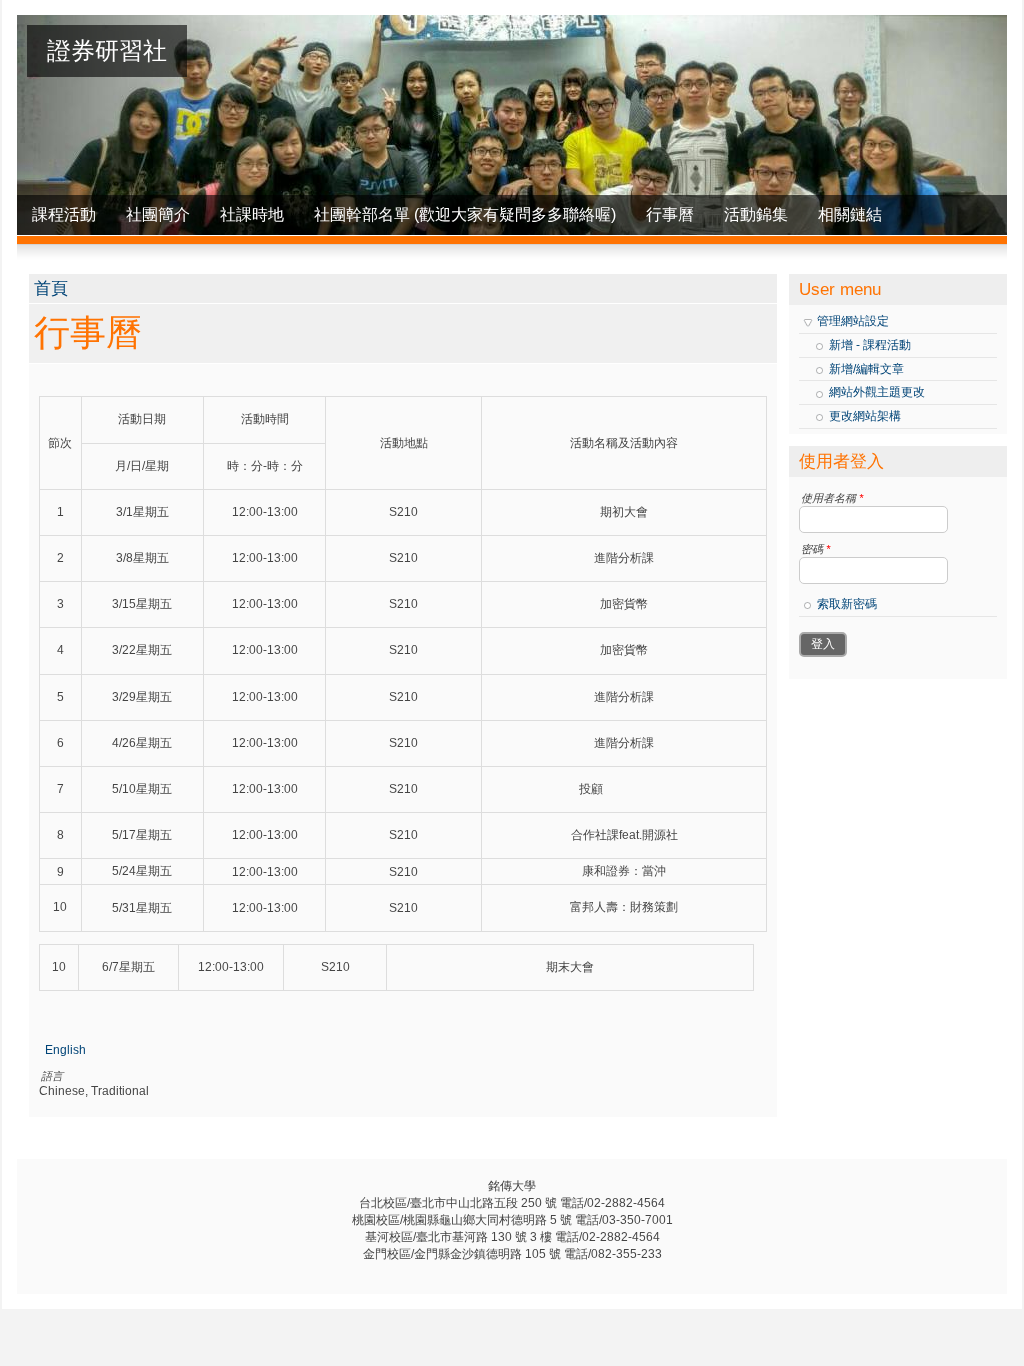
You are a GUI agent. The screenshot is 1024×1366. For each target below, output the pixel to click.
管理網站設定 (853, 321)
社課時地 (252, 214)
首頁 (51, 288)
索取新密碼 (847, 604)
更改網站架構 (865, 416)
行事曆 (670, 214)
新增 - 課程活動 (870, 345)
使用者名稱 (832, 498)
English (65, 1050)
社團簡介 (158, 214)
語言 (52, 1076)
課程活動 (64, 214)
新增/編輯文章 (866, 369)
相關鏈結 (850, 214)
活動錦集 (756, 214)
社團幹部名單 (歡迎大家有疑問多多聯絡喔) (465, 214)
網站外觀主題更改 (877, 392)
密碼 (815, 549)
